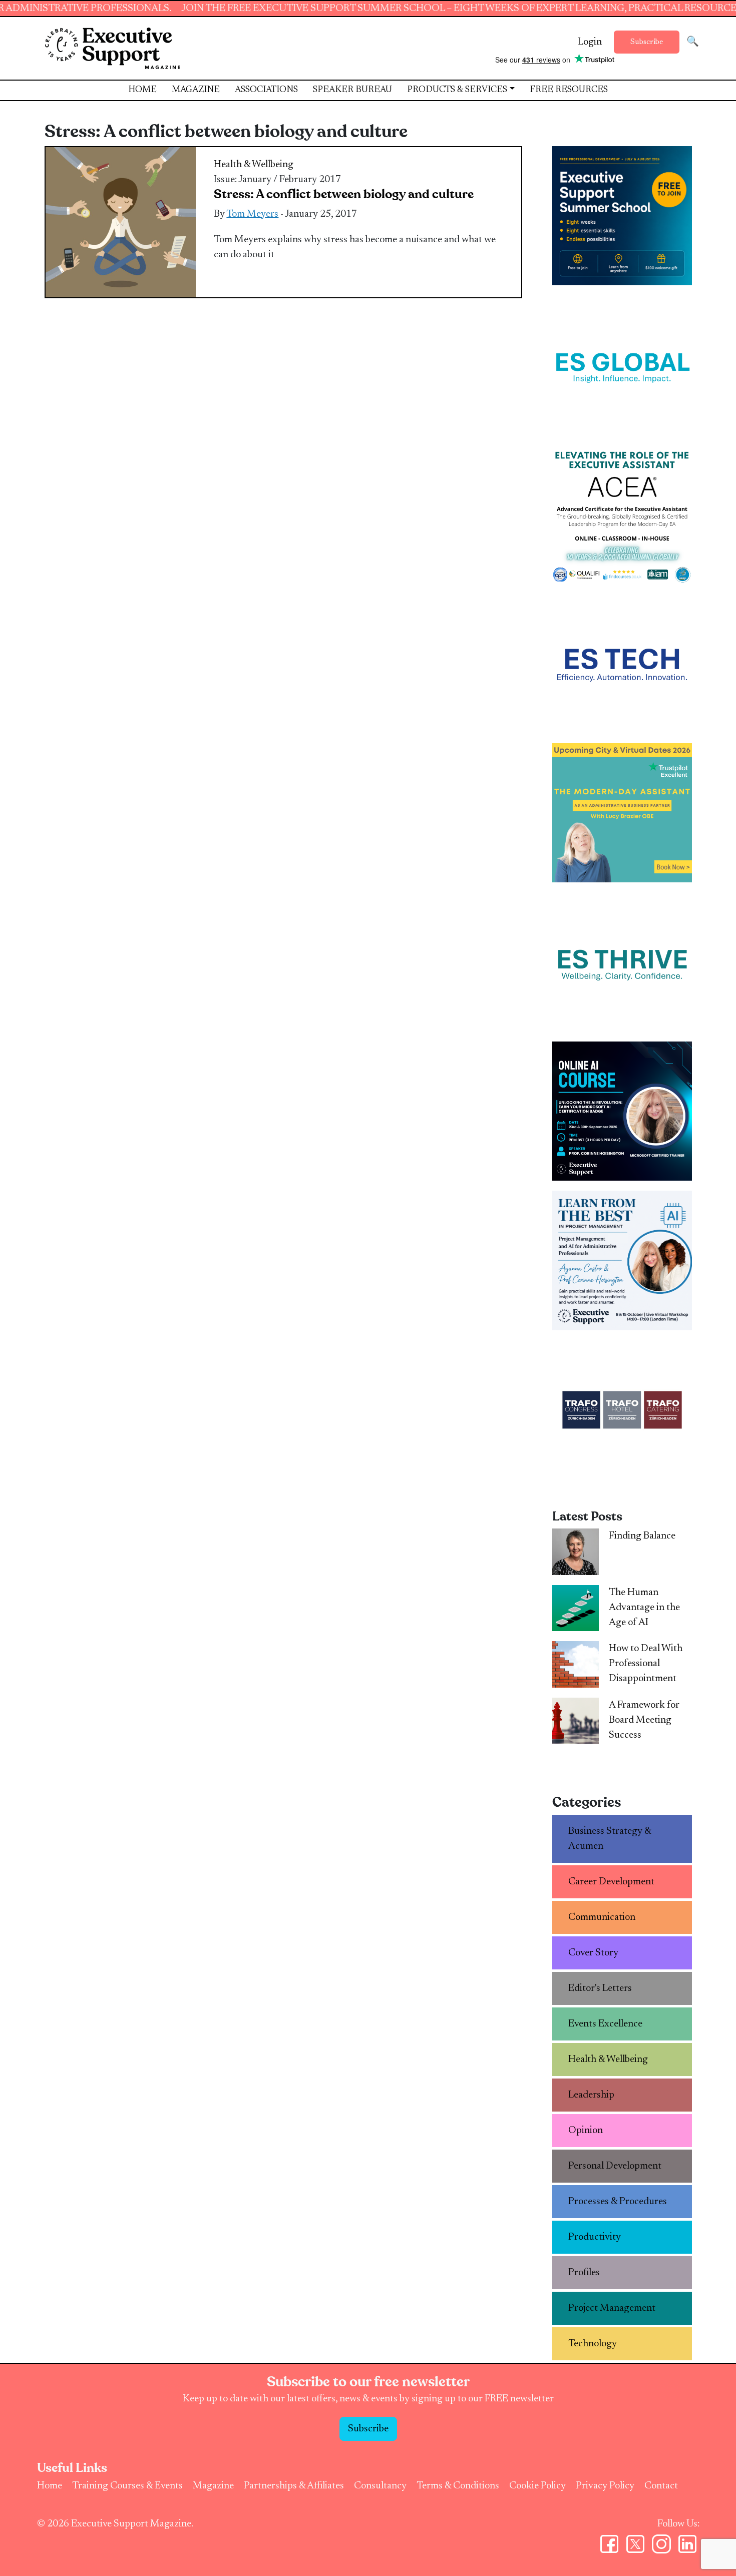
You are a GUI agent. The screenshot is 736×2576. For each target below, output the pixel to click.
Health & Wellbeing (254, 165)
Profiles (584, 2273)
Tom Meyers (252, 214)
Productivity (595, 2237)
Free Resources (569, 90)
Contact (661, 2486)
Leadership (591, 2095)
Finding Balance (642, 1536)
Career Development (611, 1882)
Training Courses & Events (127, 2486)
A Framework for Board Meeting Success (644, 1720)
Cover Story (593, 1953)
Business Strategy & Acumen (610, 1839)
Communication (602, 1917)
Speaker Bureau (352, 90)
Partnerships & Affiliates (294, 2486)
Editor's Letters (600, 1988)
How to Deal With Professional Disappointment (646, 1664)
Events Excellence (605, 2024)
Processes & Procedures (618, 2202)
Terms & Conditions (458, 2486)
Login (590, 42)
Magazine (196, 90)
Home (142, 90)
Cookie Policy (537, 2486)
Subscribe (647, 42)
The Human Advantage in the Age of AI (644, 1608)
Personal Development (615, 2166)
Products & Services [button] (457, 90)
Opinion (586, 2131)
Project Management (612, 2308)
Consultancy (380, 2486)
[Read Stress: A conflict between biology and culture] (121, 222)
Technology (593, 2344)
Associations (266, 90)
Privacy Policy (605, 2486)
